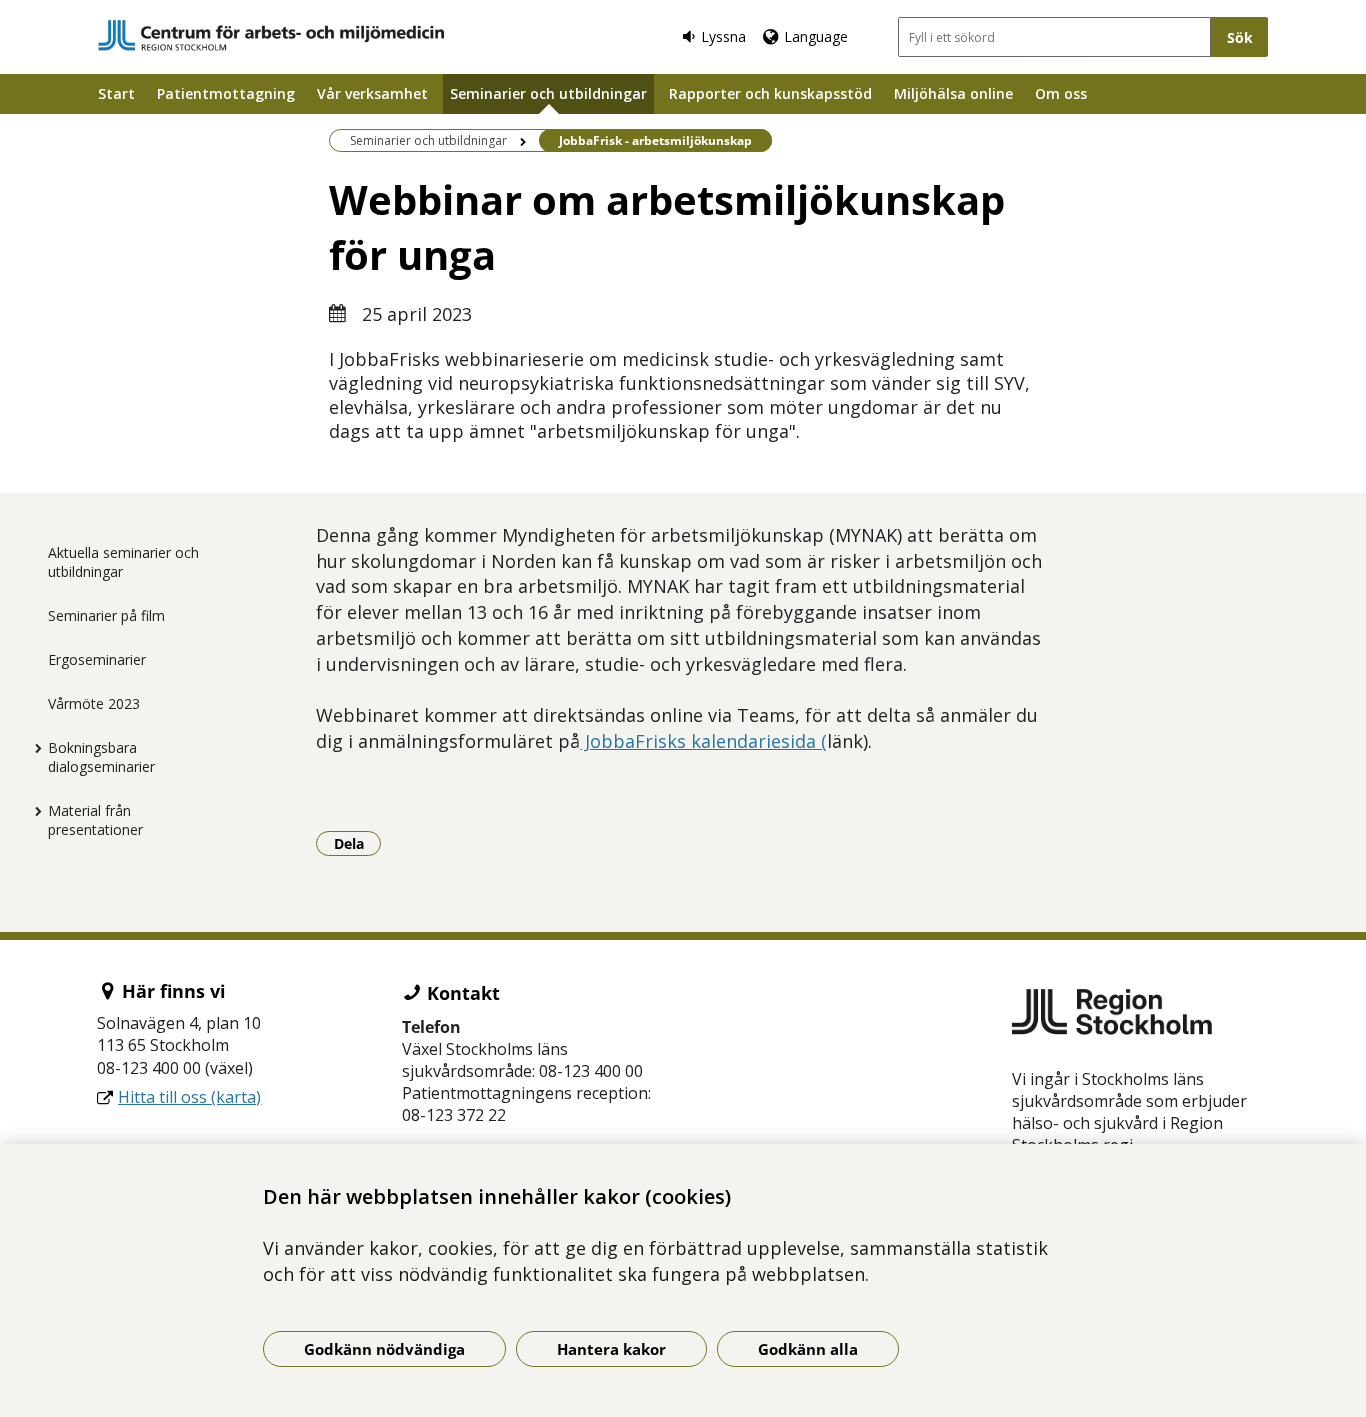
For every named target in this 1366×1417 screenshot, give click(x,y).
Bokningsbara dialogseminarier (101, 757)
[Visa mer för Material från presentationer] (33, 811)
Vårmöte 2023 (94, 703)
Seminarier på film (106, 615)
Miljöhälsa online (953, 93)
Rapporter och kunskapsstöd (770, 93)
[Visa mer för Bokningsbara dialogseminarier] (33, 748)
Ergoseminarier (97, 659)
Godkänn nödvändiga (384, 1349)
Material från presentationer (95, 820)
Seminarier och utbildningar (548, 93)
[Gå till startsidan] (271, 35)
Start (116, 93)
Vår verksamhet (372, 93)
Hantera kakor (611, 1349)
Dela (357, 843)
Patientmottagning (226, 93)
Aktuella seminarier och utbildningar (123, 562)
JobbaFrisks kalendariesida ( (703, 741)
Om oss (1061, 93)
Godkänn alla (808, 1349)
